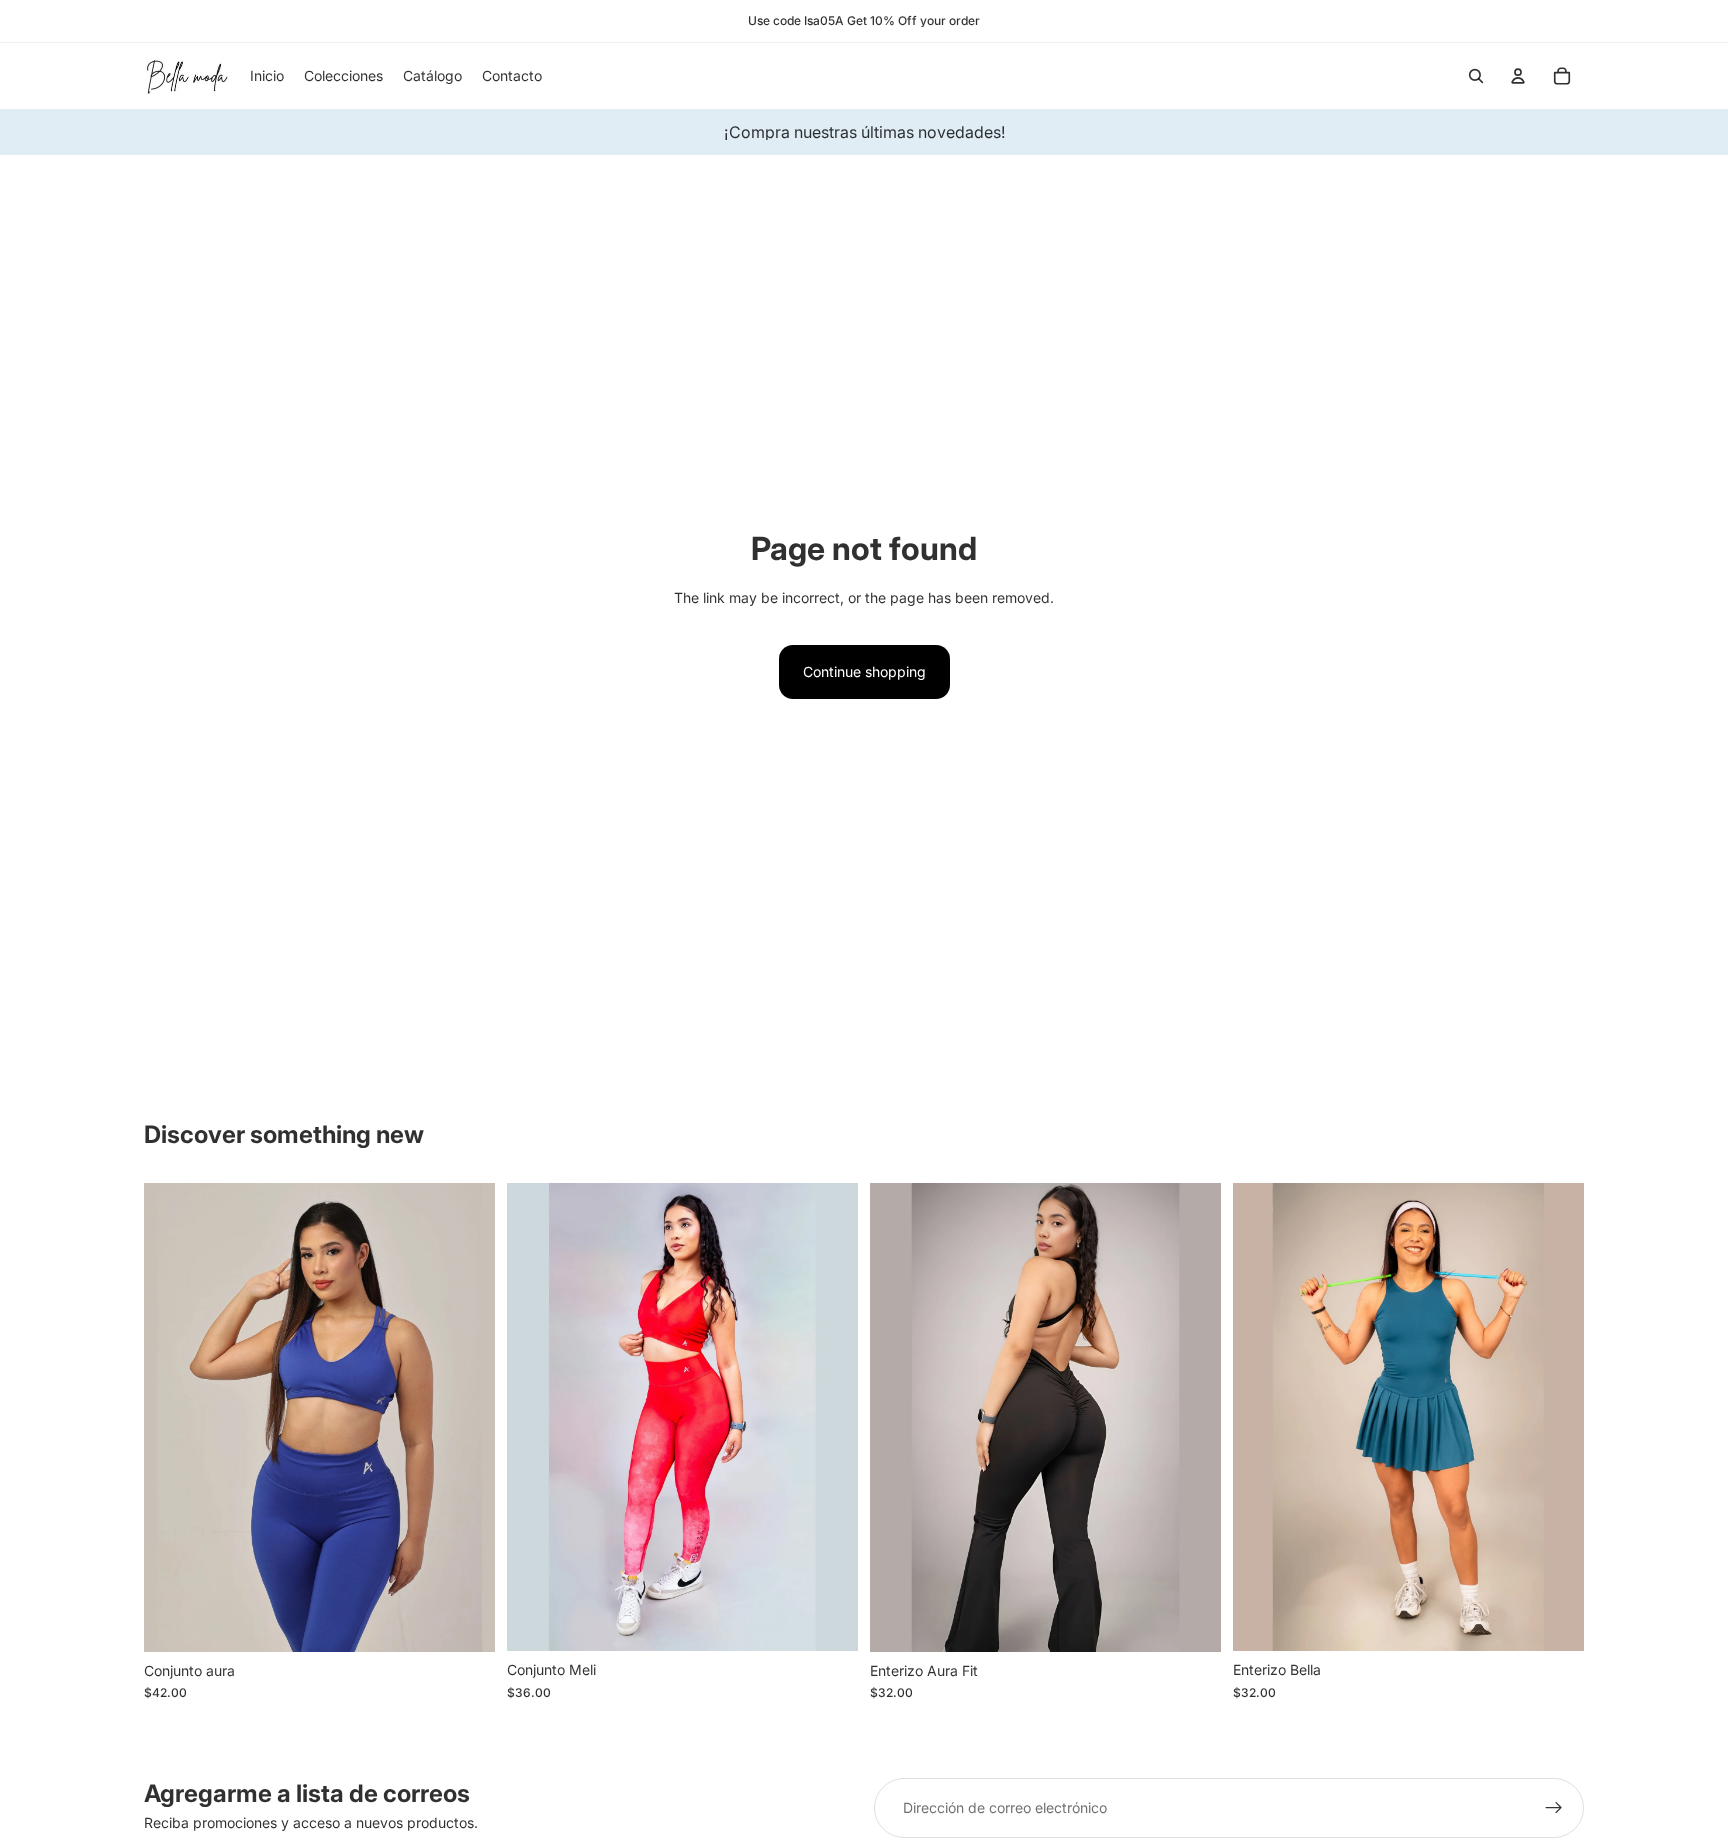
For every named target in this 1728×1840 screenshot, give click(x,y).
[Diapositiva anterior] (174, 1418)
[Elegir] (464, 1621)
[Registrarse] (1554, 1808)
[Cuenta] (1518, 76)
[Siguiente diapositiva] (465, 1418)
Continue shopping (864, 671)
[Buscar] (1476, 76)
